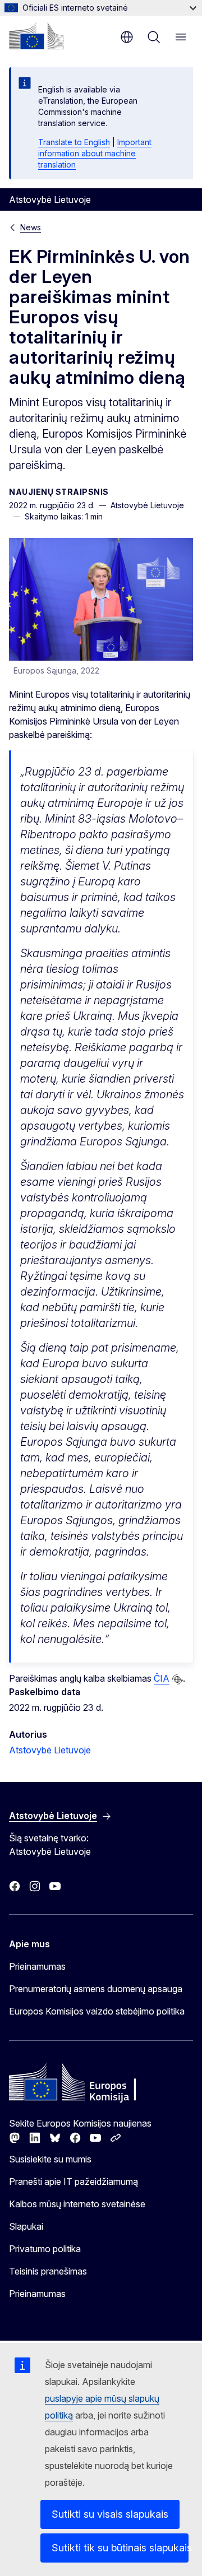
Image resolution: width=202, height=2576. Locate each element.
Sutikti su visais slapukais (110, 2514)
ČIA (162, 1678)
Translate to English (74, 142)
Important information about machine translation (95, 153)
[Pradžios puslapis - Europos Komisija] (36, 36)
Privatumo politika (45, 2249)
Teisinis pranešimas (48, 2271)
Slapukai (26, 2226)
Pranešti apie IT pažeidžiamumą (74, 2182)
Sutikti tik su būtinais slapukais (120, 2548)
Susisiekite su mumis (50, 2159)
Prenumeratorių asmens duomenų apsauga (96, 1989)
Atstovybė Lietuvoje (50, 1750)
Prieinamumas (37, 1966)
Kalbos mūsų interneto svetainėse (77, 2204)
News (31, 227)
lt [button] (127, 37)
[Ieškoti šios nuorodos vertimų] (177, 1679)
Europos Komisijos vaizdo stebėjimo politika (97, 2011)
